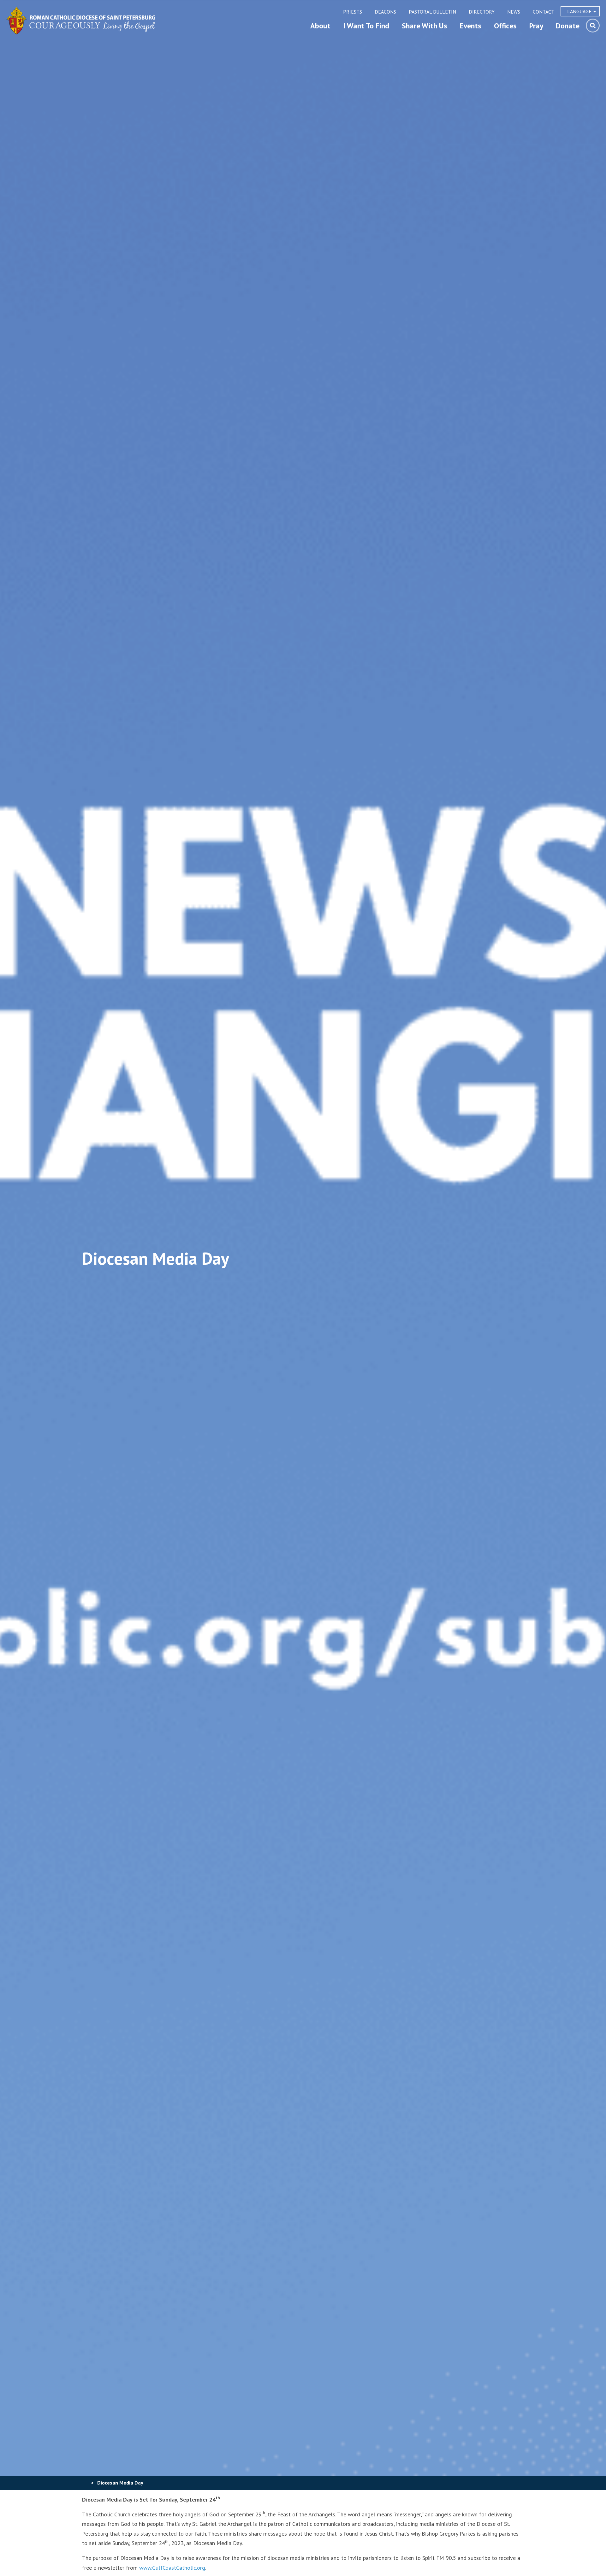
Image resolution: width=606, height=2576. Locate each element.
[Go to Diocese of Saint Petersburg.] (85, 2483)
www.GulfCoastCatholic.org (172, 2568)
